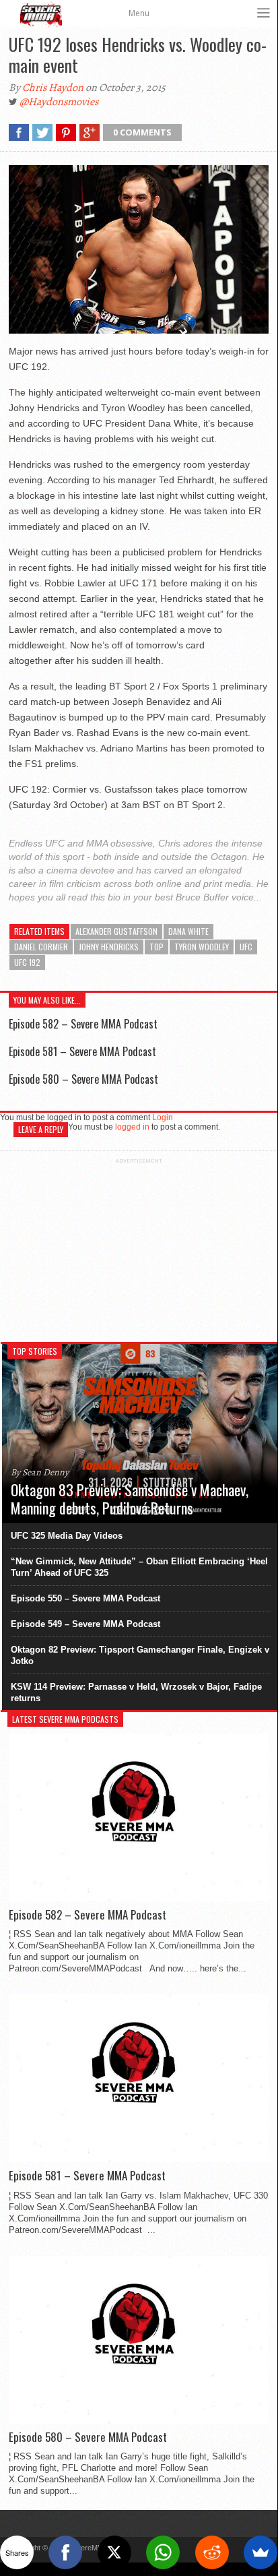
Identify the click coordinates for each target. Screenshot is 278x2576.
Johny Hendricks (109, 947)
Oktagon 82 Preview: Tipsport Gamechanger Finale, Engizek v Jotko (140, 1655)
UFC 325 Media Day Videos (67, 1536)
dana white (188, 931)
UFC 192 (27, 962)
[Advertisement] (139, 1248)
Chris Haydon (53, 88)
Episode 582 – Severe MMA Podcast (83, 1024)
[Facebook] (65, 2552)
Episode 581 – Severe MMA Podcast (82, 1051)
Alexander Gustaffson (116, 931)
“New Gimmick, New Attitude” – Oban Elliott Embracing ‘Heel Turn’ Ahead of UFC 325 (139, 1567)
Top (157, 947)
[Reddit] (212, 2552)
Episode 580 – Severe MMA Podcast (83, 1079)
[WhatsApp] (163, 2552)
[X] (114, 2552)
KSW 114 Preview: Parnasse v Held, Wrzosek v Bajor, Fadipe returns (136, 1692)
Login (163, 1117)
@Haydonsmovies (59, 102)
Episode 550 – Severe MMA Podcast (85, 1598)
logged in (132, 1127)
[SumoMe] (260, 2552)
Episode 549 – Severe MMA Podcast (85, 1624)
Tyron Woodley (202, 947)
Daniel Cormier (41, 947)
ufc (246, 947)
